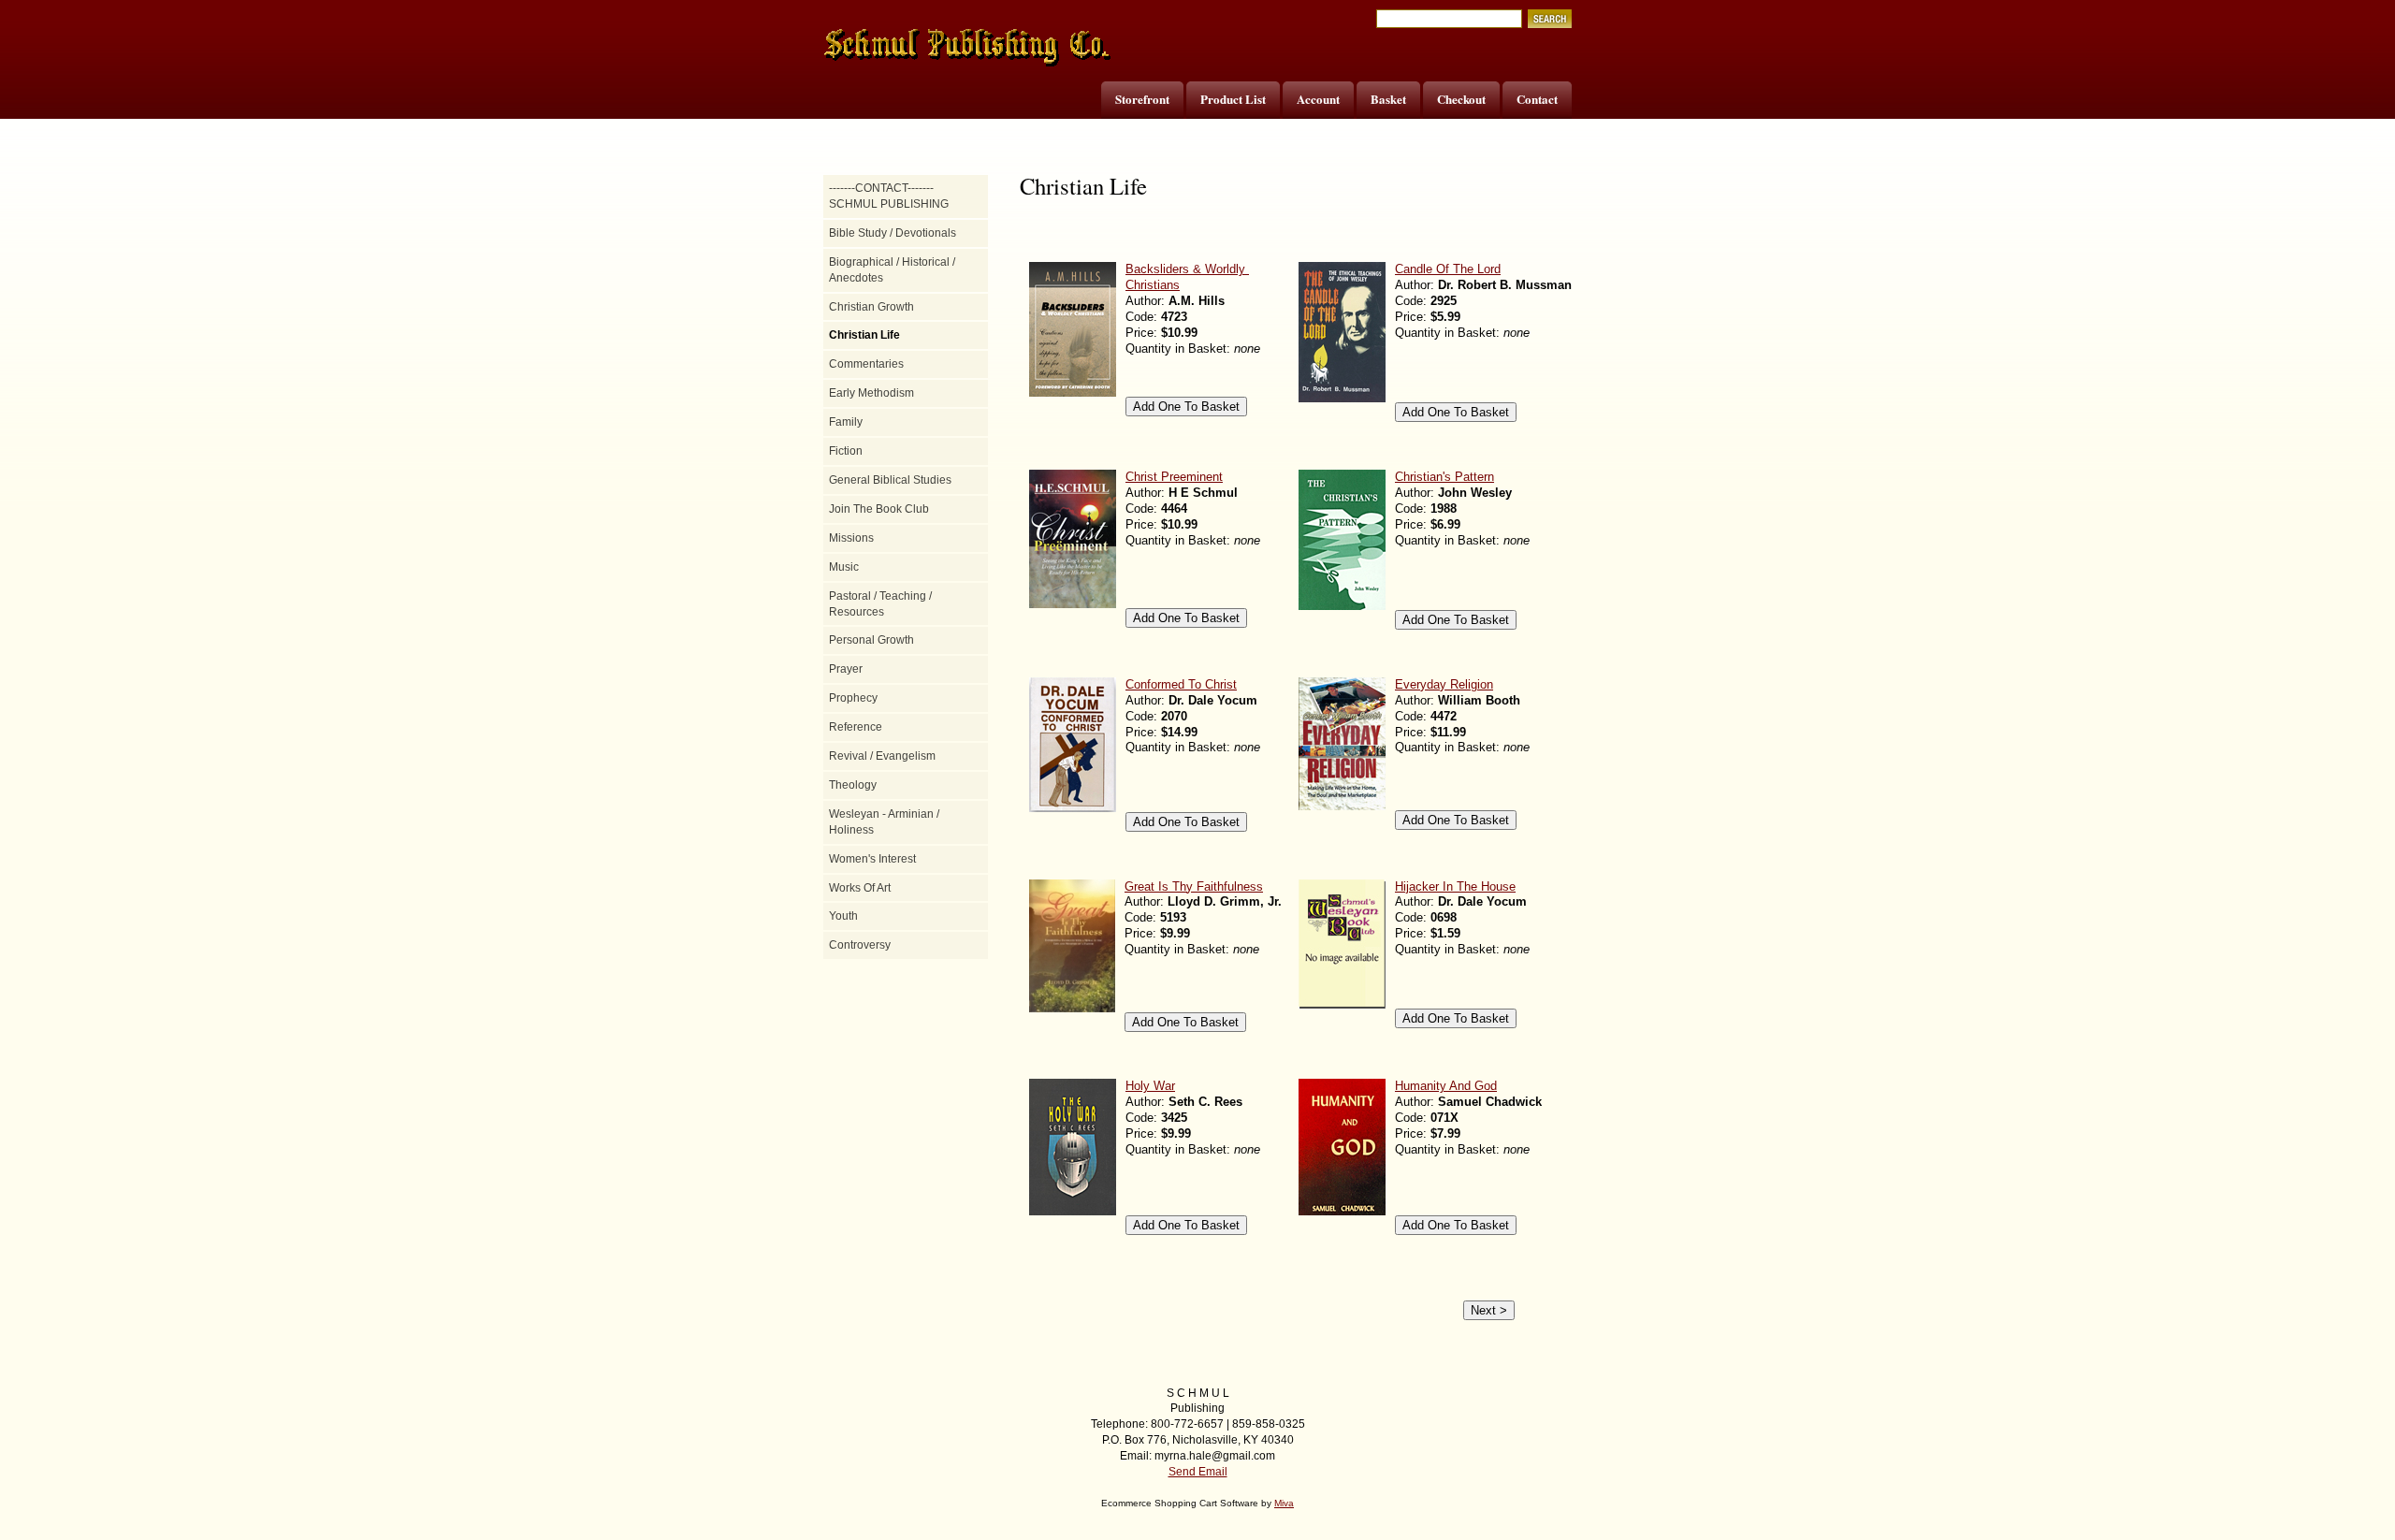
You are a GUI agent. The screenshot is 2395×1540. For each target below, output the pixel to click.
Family (846, 422)
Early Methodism (871, 393)
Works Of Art (860, 888)
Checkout (1461, 99)
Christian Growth (871, 307)
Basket (1388, 99)
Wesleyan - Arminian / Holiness (884, 822)
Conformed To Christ (1181, 684)
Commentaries (866, 364)
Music (844, 567)
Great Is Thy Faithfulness (1194, 886)
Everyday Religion (1444, 684)
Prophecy (853, 698)
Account (1318, 99)
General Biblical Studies (890, 480)
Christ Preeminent (1174, 477)
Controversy (860, 945)
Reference (856, 727)
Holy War (1150, 1086)
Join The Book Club (879, 509)
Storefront (1142, 99)
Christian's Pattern (1444, 477)
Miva (1284, 1503)
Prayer (846, 669)
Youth (843, 916)
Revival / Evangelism (882, 756)
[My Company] (968, 48)
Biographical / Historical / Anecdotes (892, 270)
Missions (851, 538)
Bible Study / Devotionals (893, 233)
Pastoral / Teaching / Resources (880, 604)
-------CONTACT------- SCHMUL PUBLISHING (889, 196)
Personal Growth (871, 640)
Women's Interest (872, 859)
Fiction (846, 451)
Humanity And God (1446, 1086)
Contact (1537, 99)
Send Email (1198, 1472)
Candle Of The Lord (1448, 269)
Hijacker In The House (1455, 886)
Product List (1233, 99)
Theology (853, 785)
